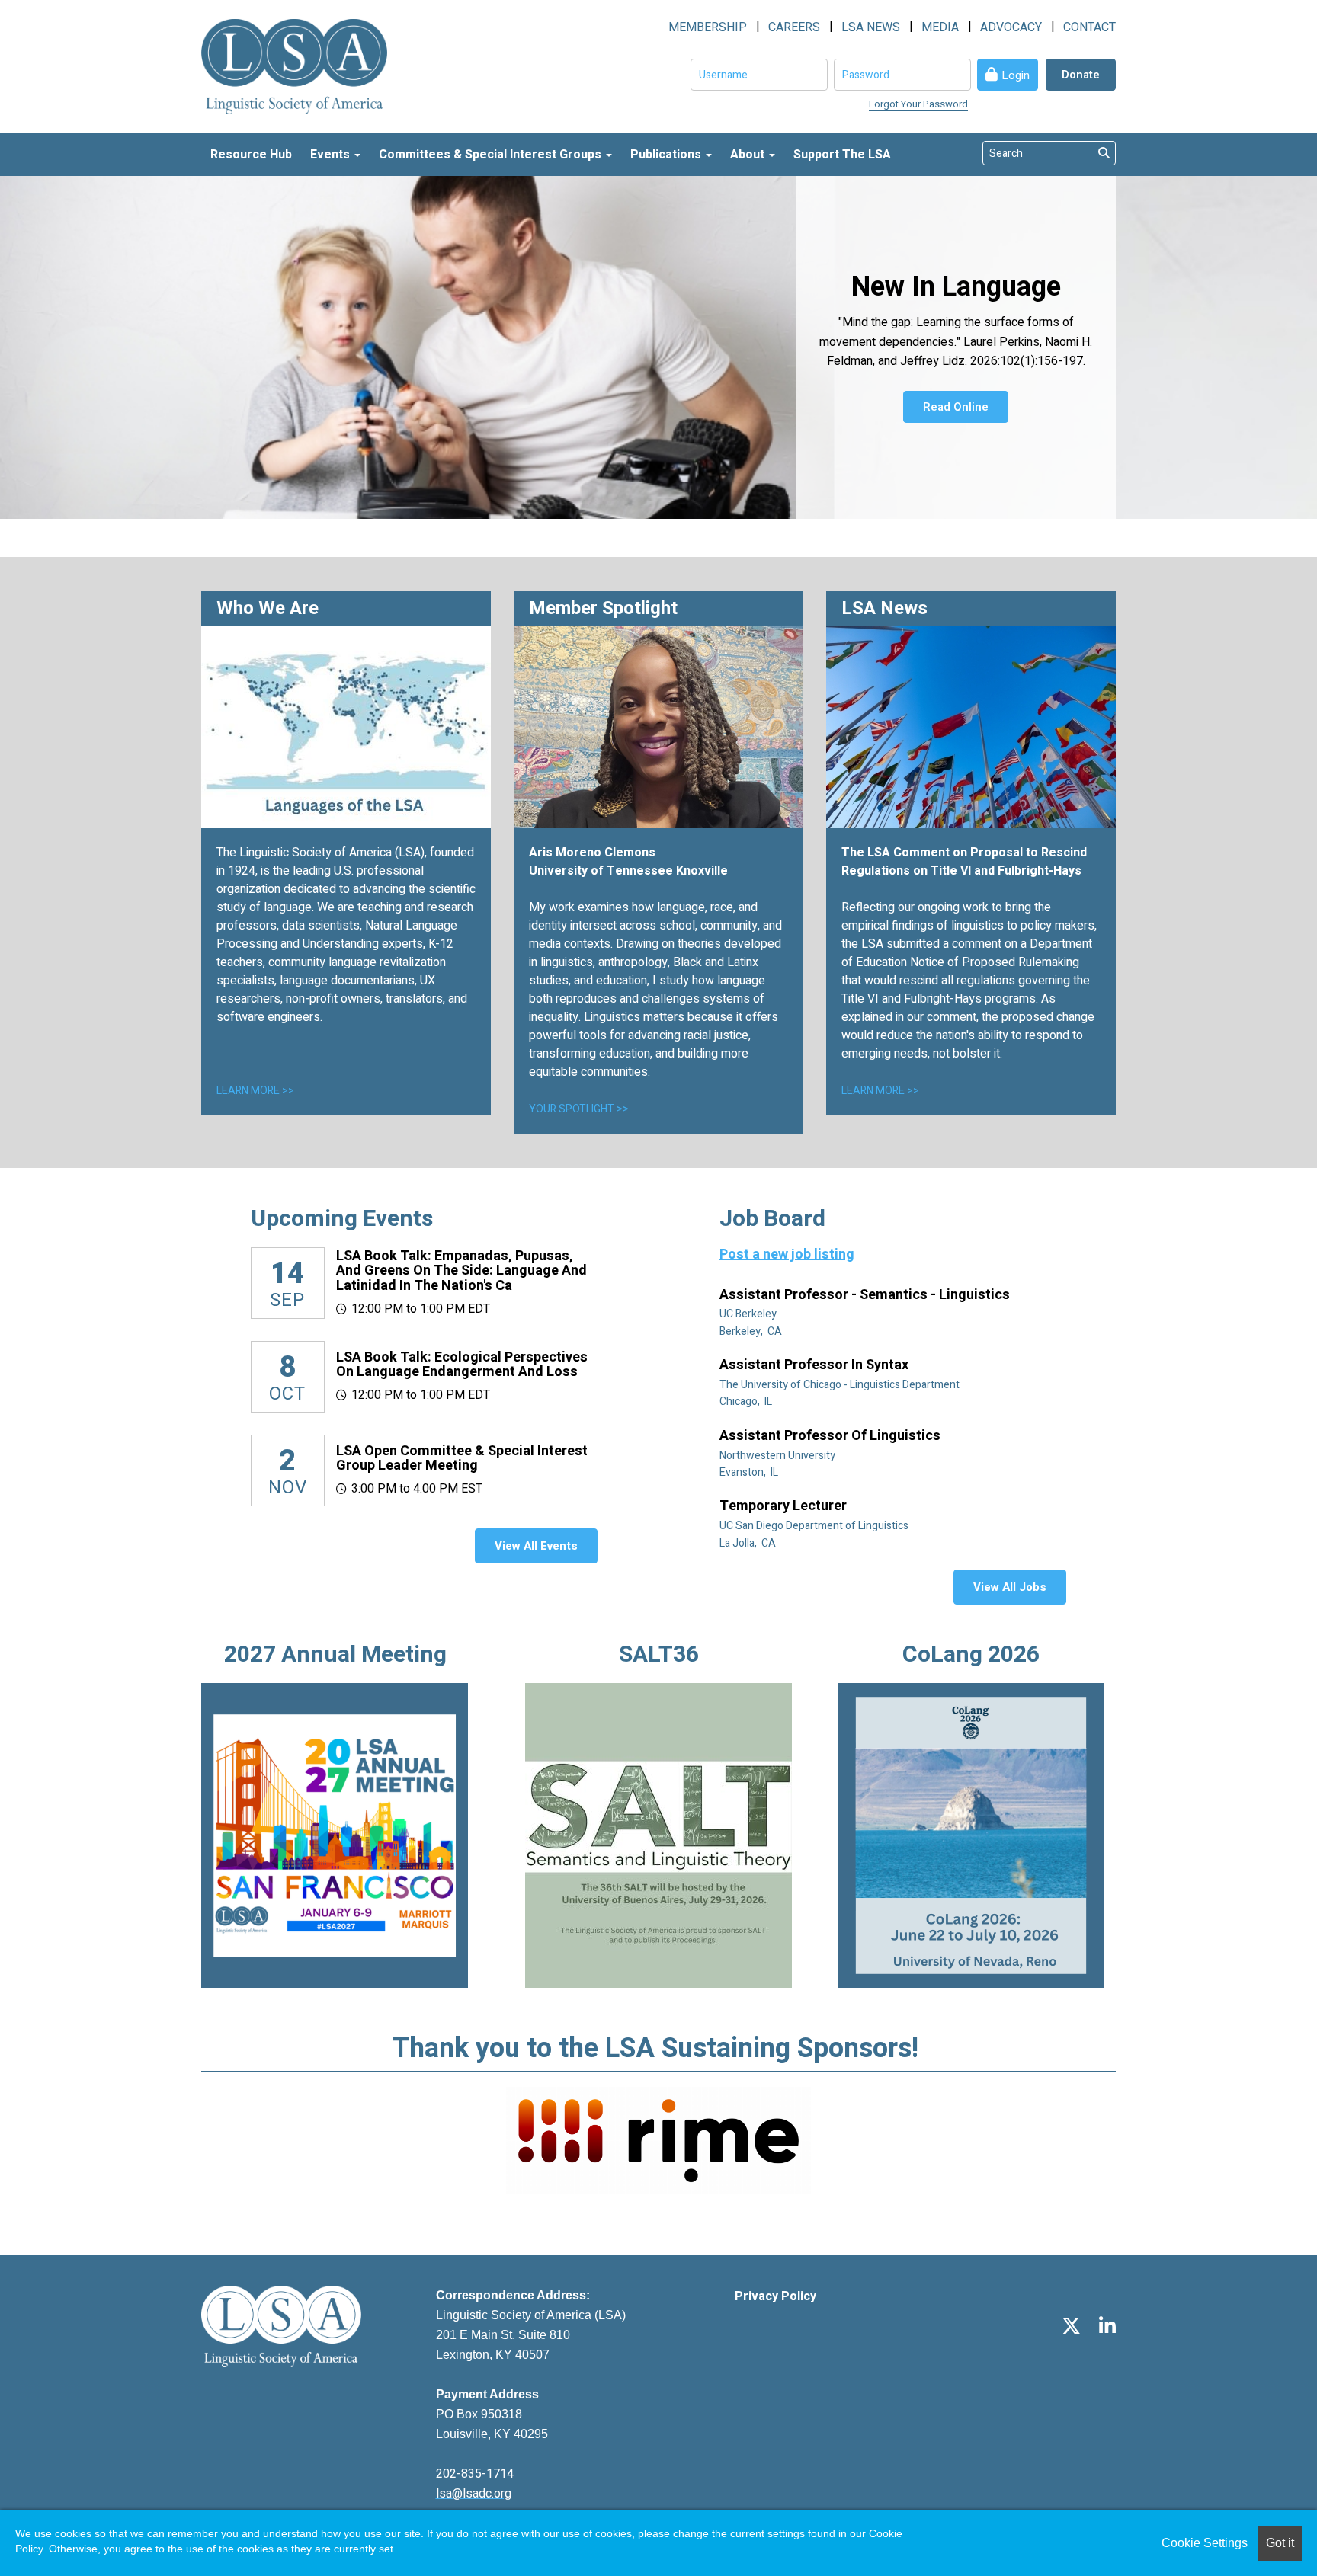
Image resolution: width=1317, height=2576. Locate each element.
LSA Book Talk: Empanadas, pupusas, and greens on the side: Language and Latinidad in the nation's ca (461, 1271)
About (749, 155)
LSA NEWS (871, 27)
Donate (1081, 75)
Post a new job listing (787, 1254)
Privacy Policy (775, 2296)
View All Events (536, 1546)
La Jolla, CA (749, 1543)
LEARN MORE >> (255, 1091)
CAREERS (794, 27)
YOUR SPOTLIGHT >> (579, 1109)
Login (1016, 75)
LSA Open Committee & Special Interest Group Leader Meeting (462, 1459)
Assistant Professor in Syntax (816, 1365)
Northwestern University (779, 1456)
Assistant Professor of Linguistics (832, 1436)
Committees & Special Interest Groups (492, 155)
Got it (1280, 2543)
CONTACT (1089, 27)
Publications (667, 155)
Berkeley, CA (752, 1331)
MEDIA (940, 27)
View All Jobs (1010, 1587)
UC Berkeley (749, 1314)
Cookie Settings (1205, 2543)
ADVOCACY (1011, 27)
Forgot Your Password (918, 104)
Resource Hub (251, 155)
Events (332, 155)
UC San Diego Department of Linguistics (815, 1526)
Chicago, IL (747, 1402)
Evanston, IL (750, 1472)
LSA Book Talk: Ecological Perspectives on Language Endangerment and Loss (462, 1365)
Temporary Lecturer (785, 1506)
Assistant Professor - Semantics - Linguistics (866, 1295)
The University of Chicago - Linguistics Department (841, 1385)
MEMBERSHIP (708, 27)
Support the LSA (842, 155)
